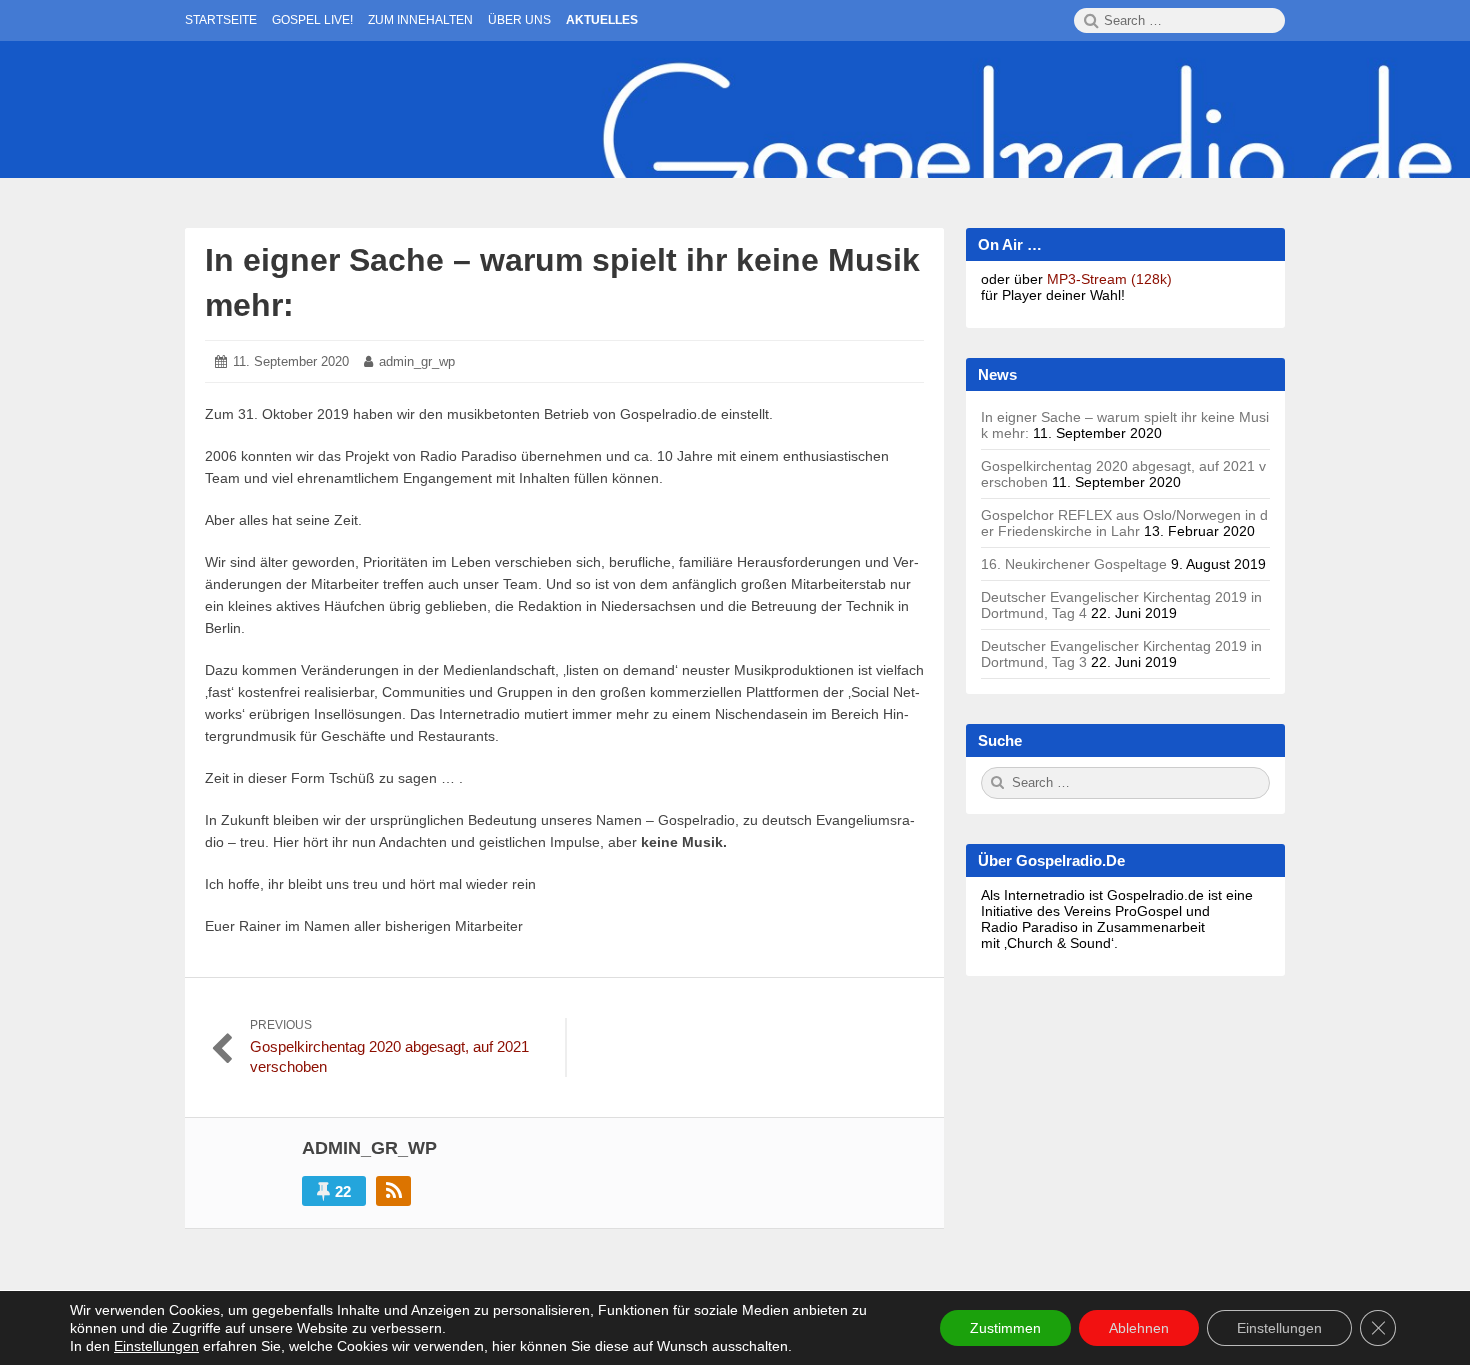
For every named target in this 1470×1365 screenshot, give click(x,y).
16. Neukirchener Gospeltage (1074, 564)
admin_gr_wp (417, 361)
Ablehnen (1139, 1328)
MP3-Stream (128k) (1109, 279)
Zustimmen (1005, 1328)
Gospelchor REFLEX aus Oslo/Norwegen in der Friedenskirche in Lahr (1124, 523)
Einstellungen (156, 1346)
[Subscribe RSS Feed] (393, 1191)
